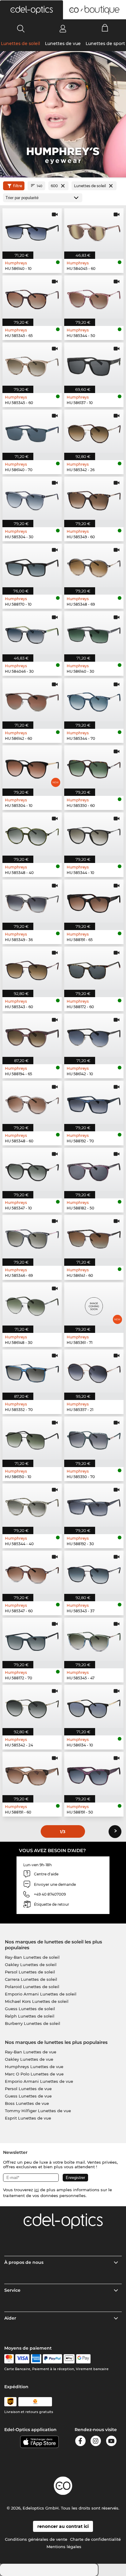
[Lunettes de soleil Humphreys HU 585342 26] (94, 431)
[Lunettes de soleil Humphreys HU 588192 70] (94, 1102)
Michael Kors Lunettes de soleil (37, 2001)
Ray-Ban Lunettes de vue (31, 2052)
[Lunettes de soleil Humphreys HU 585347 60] (32, 1572)
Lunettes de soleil (20, 44)
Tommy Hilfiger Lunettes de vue (38, 2111)
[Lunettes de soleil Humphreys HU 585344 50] (94, 297)
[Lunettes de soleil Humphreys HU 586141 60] (94, 1237)
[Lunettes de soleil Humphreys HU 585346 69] (32, 1237)
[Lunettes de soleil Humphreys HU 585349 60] (94, 498)
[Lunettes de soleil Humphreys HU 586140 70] (32, 431)
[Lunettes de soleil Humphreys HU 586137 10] (94, 364)
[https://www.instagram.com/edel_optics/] (96, 2442)
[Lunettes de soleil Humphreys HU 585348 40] (32, 834)
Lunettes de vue (63, 44)
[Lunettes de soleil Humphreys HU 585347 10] (32, 1169)
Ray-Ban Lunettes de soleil (32, 1957)
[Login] (63, 28)
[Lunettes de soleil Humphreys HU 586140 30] (94, 633)
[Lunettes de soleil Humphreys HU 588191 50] (94, 1774)
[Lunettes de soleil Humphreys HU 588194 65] (32, 1035)
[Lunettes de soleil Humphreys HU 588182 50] (94, 1169)
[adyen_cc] (9, 2359)
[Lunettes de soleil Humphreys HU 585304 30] (32, 498)
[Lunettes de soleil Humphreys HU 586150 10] (32, 1438)
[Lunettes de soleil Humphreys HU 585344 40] (32, 1505)
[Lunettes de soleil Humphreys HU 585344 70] (94, 700)
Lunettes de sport (105, 44)
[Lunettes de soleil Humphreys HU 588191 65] (94, 901)
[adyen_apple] (69, 2359)
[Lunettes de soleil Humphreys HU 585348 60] (32, 1102)
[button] (31, 10)
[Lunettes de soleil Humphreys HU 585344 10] (94, 834)
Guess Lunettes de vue (28, 2096)
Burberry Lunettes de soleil (33, 2023)
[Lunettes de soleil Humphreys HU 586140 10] (32, 230)
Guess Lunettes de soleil (30, 2009)
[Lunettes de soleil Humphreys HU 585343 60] (32, 968)
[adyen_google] (83, 2359)
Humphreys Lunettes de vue (34, 2067)
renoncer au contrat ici (63, 2526)
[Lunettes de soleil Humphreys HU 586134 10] (94, 1706)
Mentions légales (64, 2547)
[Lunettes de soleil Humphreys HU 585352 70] (32, 1371)
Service (12, 2290)
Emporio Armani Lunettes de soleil (41, 1994)
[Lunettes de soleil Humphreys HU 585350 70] (94, 1438)
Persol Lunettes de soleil (30, 1972)
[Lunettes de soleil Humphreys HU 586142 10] (94, 1035)
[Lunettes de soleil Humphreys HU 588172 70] (32, 1639)
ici (37, 2190)
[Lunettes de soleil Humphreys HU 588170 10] (32, 565)
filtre (18, 186)
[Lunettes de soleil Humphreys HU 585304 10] (32, 767)
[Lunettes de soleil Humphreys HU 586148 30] (32, 1304)
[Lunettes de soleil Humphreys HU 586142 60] (32, 700)
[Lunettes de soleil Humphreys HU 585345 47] (94, 1639)
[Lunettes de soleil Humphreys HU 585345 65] (32, 297)
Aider (10, 2318)
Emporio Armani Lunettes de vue (39, 2081)
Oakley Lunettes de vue (29, 2059)
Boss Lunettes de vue (27, 2103)
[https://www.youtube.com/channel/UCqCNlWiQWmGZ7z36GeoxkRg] (111, 2442)
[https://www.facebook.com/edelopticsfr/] (80, 2442)
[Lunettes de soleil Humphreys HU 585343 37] (94, 1572)
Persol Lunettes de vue (28, 2089)
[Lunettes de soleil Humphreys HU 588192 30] (94, 1505)
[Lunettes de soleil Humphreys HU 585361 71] (94, 1304)
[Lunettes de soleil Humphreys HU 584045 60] (94, 230)
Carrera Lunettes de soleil (31, 1979)
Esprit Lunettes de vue (28, 2118)
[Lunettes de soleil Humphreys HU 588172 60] (94, 968)
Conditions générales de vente (36, 2539)
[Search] (21, 28)
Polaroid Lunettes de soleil (32, 1987)
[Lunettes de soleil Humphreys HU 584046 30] (32, 633)
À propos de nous (24, 2262)
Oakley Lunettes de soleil (31, 1965)
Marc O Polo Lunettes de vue (34, 2074)
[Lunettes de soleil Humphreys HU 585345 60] (32, 364)
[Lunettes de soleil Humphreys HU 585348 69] (94, 565)
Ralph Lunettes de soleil (30, 2016)
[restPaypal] (52, 2359)
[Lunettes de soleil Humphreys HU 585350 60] (94, 767)
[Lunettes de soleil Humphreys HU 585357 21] (94, 1371)
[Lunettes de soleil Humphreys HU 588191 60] (32, 1774)
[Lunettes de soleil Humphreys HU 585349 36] (32, 901)
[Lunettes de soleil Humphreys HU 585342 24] (32, 1706)
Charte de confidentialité (95, 2539)
